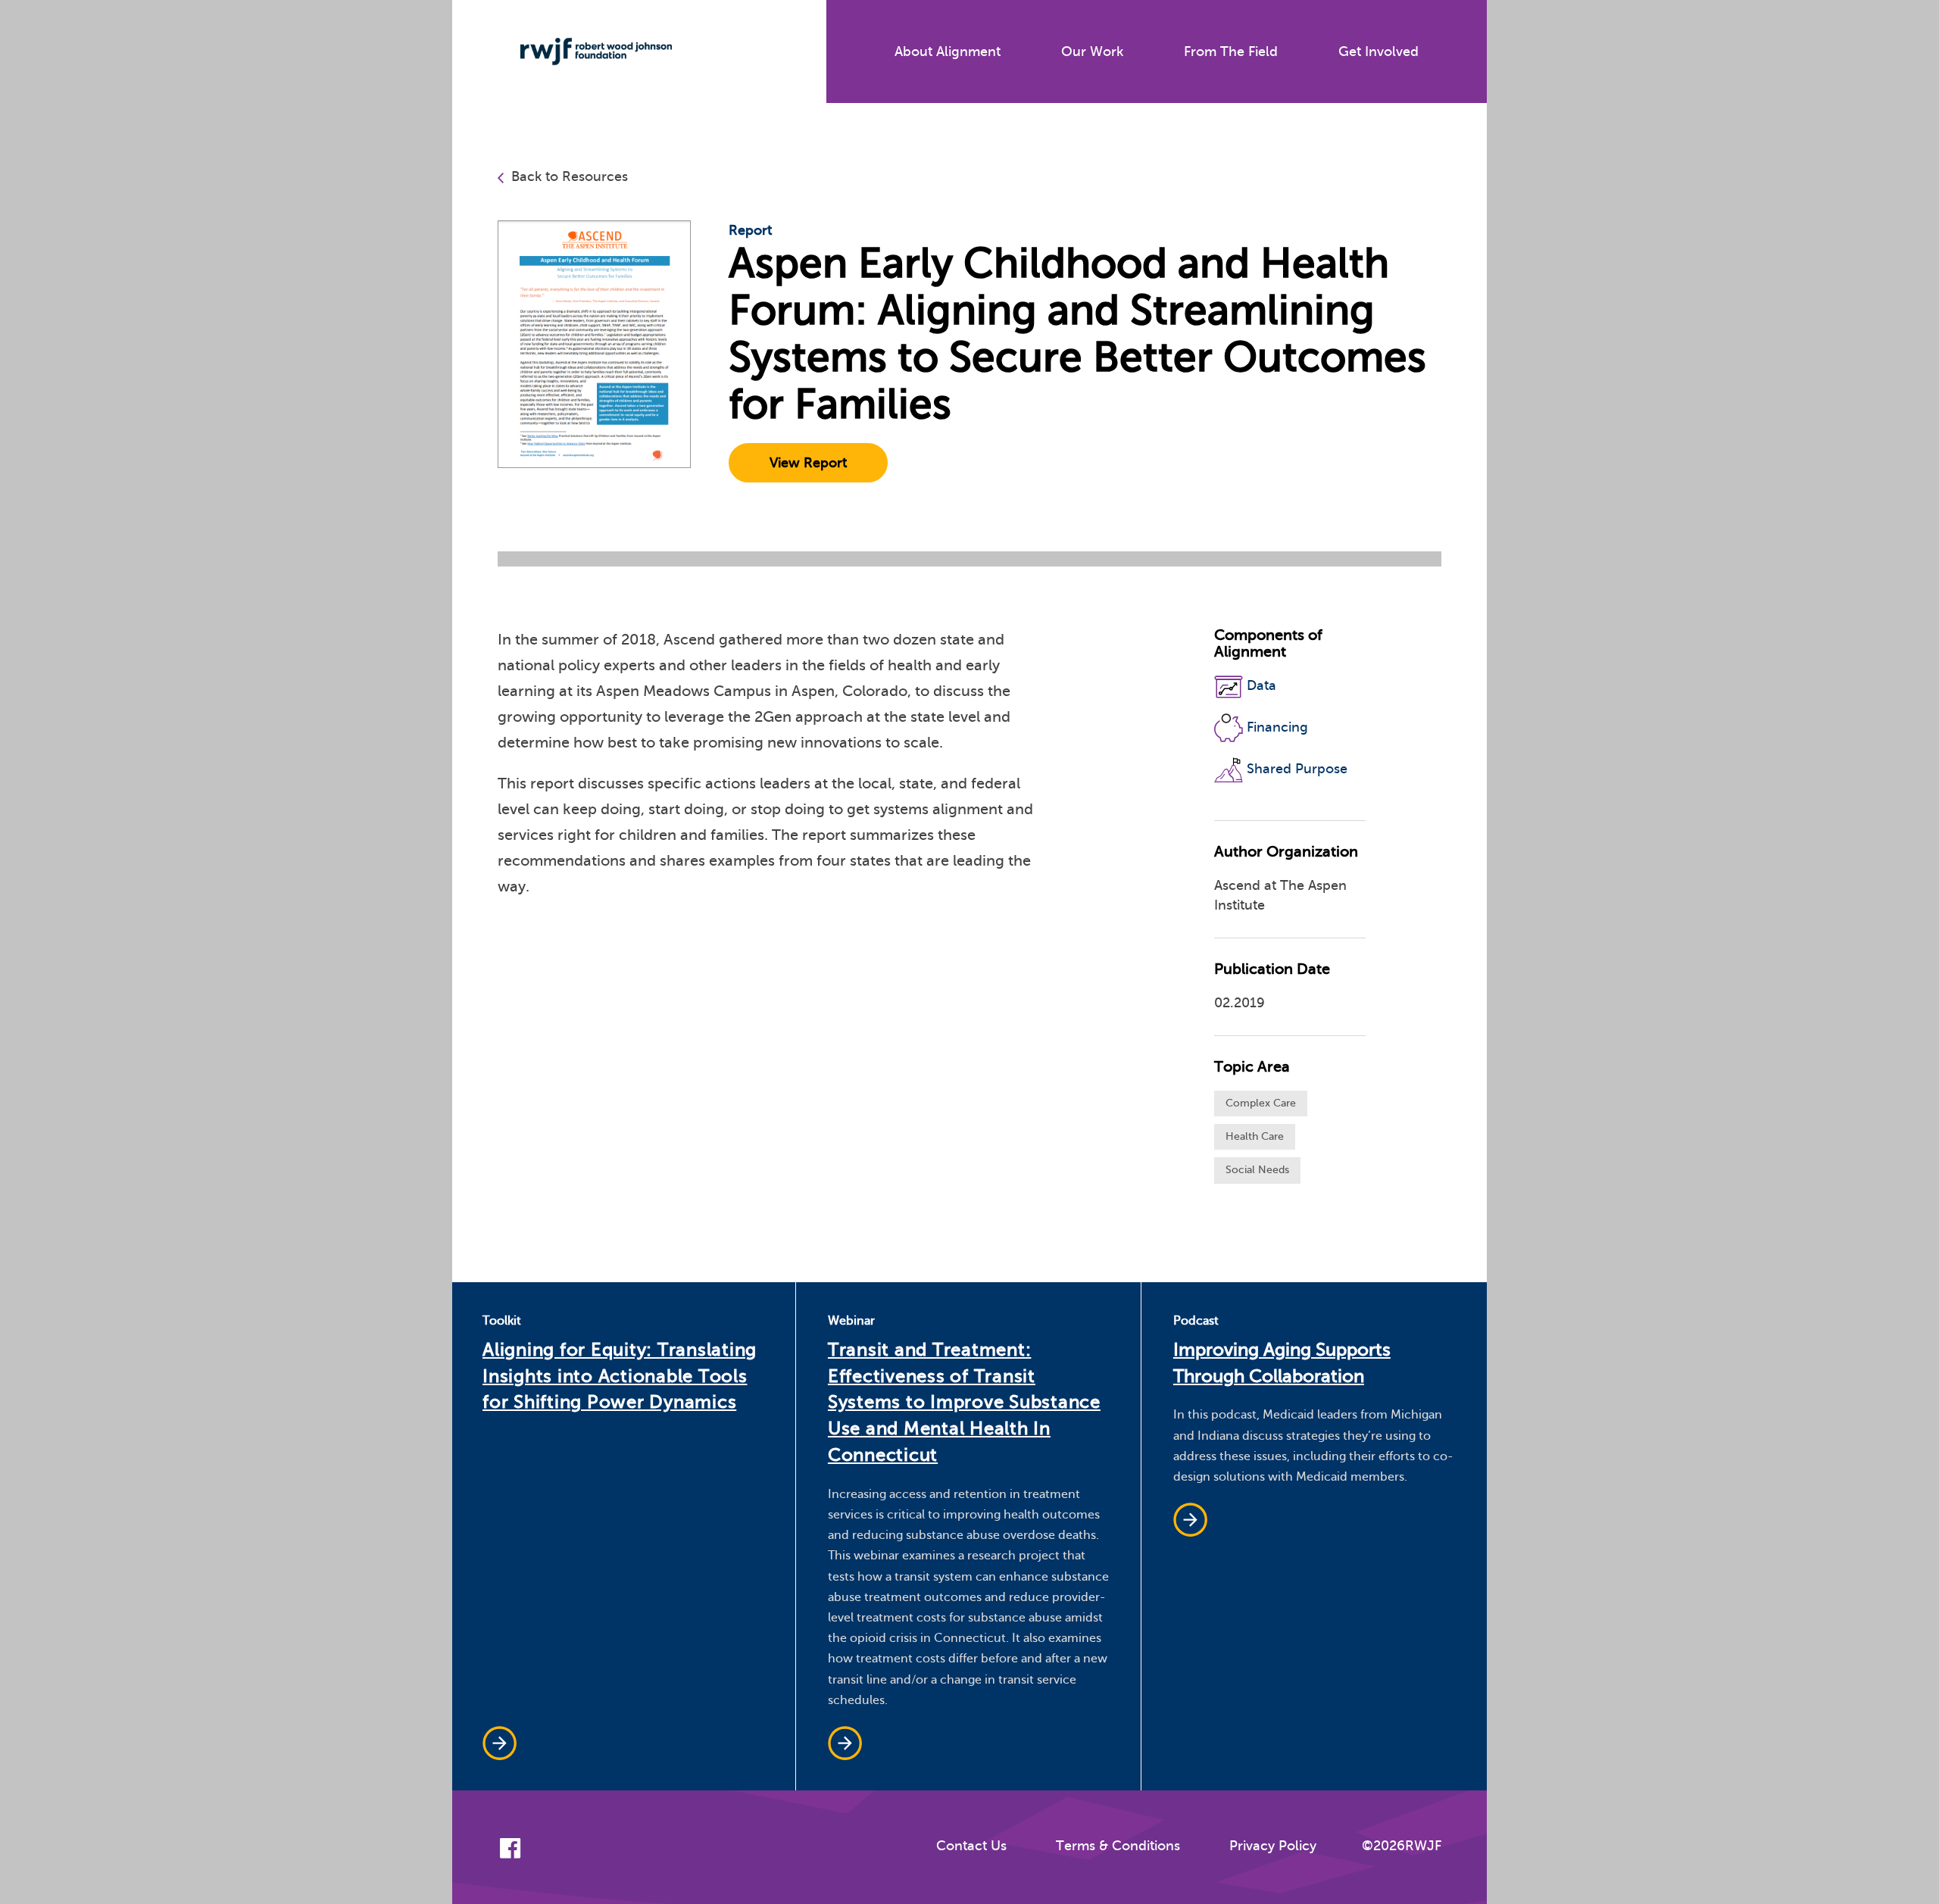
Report (750, 230)
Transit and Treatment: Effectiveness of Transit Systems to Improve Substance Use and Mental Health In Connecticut (964, 1403)
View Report (808, 463)
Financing (1277, 727)
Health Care (1255, 1136)
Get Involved (1379, 52)
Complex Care (1261, 1103)
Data (1261, 686)
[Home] (585, 52)
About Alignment (948, 52)
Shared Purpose (1297, 769)
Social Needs (1257, 1170)
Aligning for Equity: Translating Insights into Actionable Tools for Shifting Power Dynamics (620, 1376)
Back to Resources (570, 176)
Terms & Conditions (1118, 1846)
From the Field (1231, 52)
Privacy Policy (1273, 1846)
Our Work (1092, 52)
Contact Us (971, 1846)
